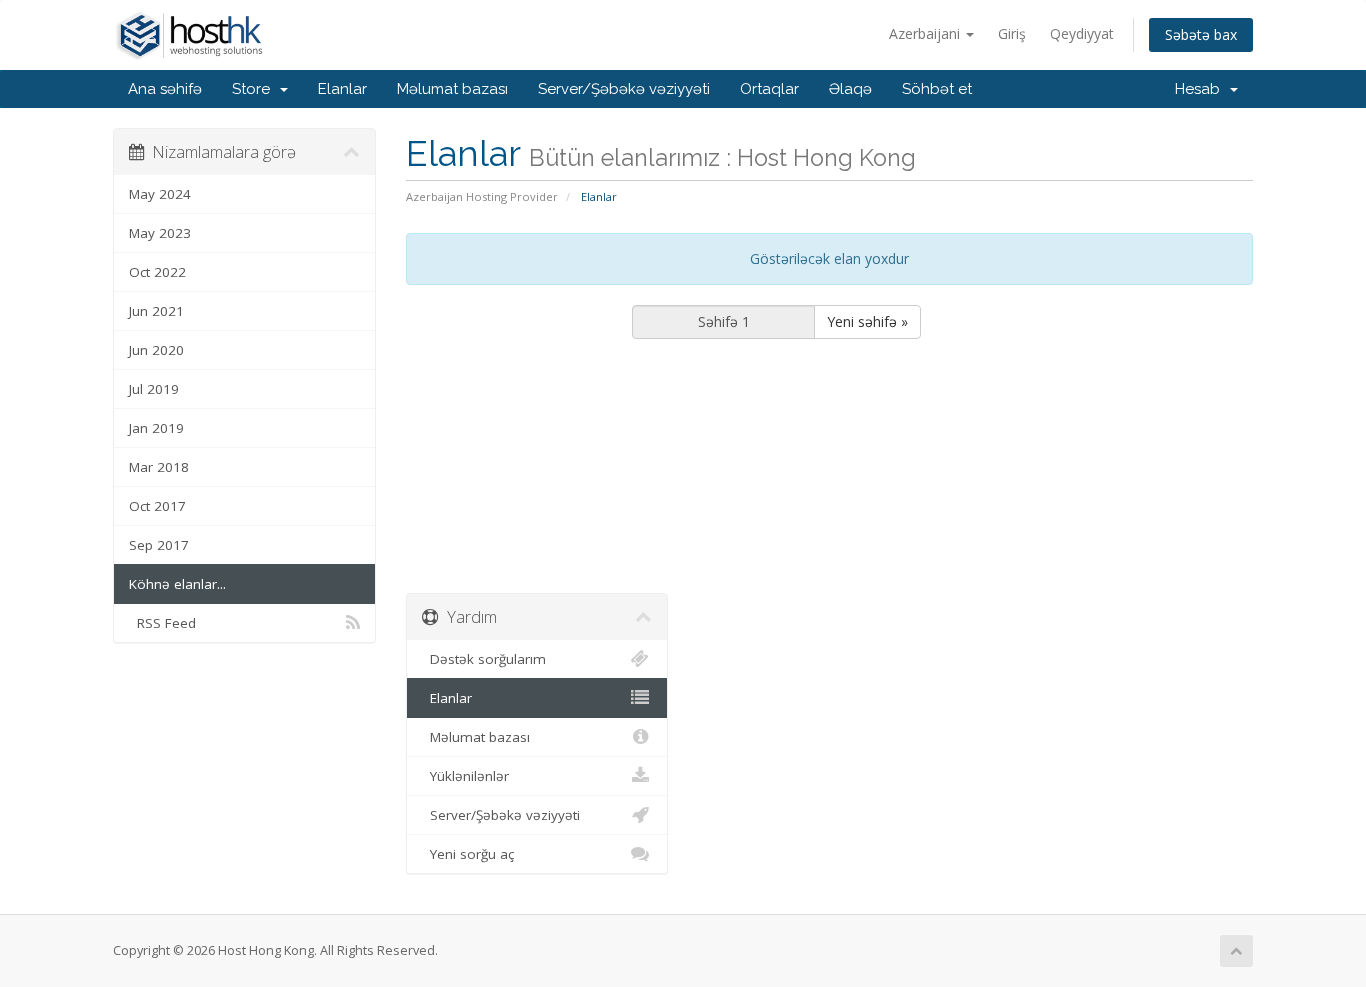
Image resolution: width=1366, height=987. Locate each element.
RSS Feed (162, 623)
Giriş (1012, 33)
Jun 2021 (156, 311)
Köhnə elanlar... (177, 584)
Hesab (1201, 89)
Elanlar (342, 89)
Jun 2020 (156, 350)
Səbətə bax (1201, 34)
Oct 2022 (157, 272)
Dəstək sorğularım (484, 659)
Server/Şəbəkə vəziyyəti (624, 89)
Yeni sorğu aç (468, 854)
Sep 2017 (159, 545)
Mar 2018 (159, 467)
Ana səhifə (165, 89)
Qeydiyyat (1082, 33)
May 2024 (160, 194)
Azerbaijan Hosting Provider (482, 196)
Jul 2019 (154, 389)
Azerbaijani (926, 33)
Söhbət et (937, 89)
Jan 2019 (156, 428)
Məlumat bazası (452, 89)
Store (255, 89)
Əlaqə (850, 89)
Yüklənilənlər (465, 776)
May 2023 (160, 233)
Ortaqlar (769, 89)
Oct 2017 (157, 506)
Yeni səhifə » (867, 321)
